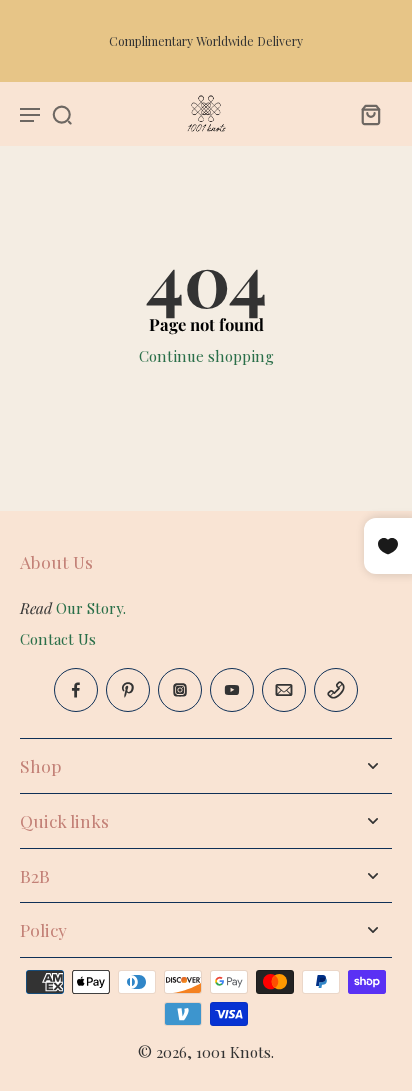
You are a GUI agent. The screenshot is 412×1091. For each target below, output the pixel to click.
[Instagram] (180, 690)
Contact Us (58, 639)
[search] (62, 114)
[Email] (284, 690)
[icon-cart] (370, 114)
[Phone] (336, 690)
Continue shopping (206, 356)
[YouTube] (232, 690)
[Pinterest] (128, 690)
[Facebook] (76, 690)
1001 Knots (233, 1052)
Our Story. (91, 608)
